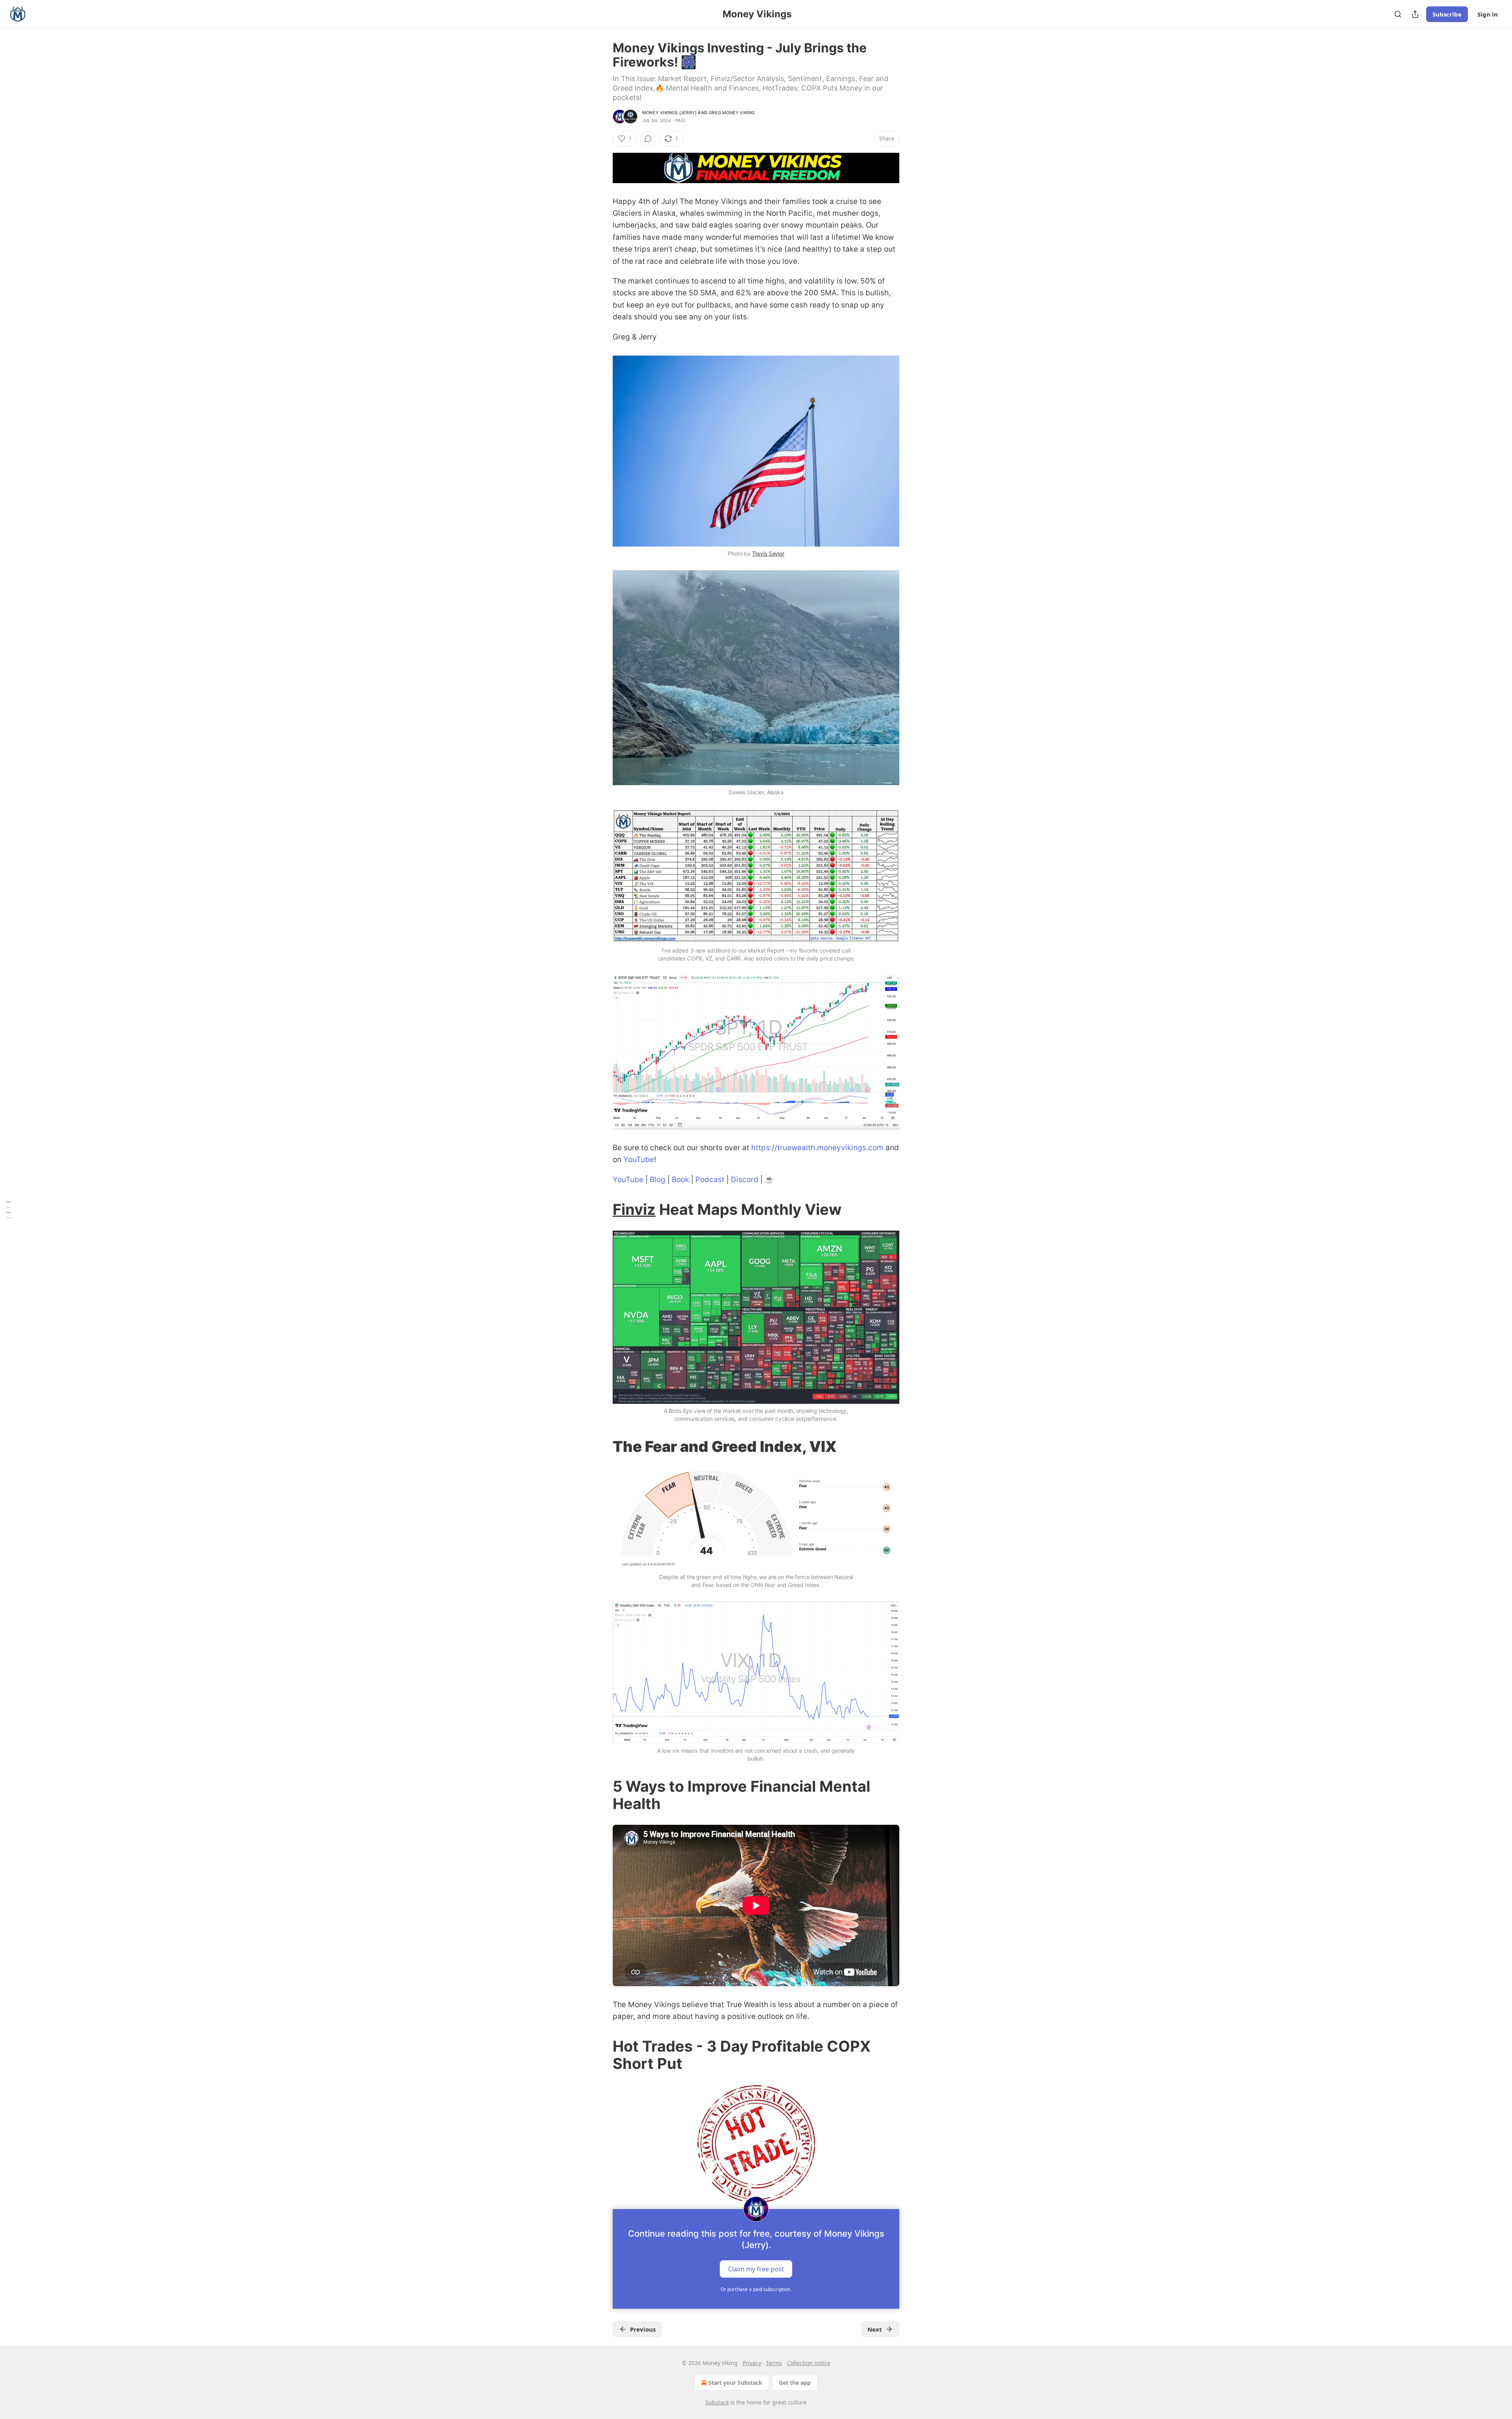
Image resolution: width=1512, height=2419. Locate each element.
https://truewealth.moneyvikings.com (817, 1148)
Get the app (795, 2383)
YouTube (639, 1159)
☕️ (769, 1180)
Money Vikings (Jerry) (669, 113)
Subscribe (1447, 14)
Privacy (752, 2363)
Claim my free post (756, 2269)
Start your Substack (735, 2383)
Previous (643, 2329)
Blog (658, 1180)
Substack (717, 2402)
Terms (774, 2363)
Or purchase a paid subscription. (756, 2289)
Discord (745, 1180)
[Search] (1398, 14)
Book (680, 1180)
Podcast (710, 1180)
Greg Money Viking (732, 113)
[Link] (602, 1209)
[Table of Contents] (9, 1209)
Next (875, 2329)
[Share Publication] (1415, 14)
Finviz (634, 1209)
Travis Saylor (768, 553)
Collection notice (809, 2363)
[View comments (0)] (648, 139)
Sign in (1488, 14)
